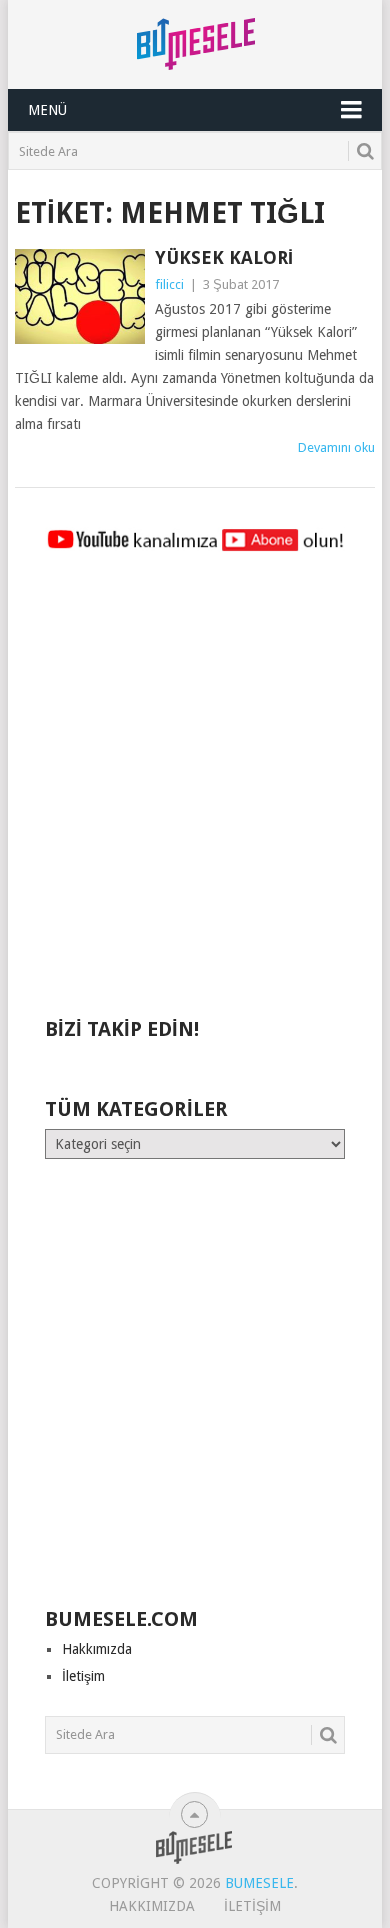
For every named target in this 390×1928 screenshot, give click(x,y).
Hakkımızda (97, 1649)
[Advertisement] (195, 794)
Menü (47, 110)
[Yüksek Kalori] (79, 296)
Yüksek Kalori (224, 257)
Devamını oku (336, 447)
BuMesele (259, 1883)
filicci (169, 284)
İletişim (83, 1676)
